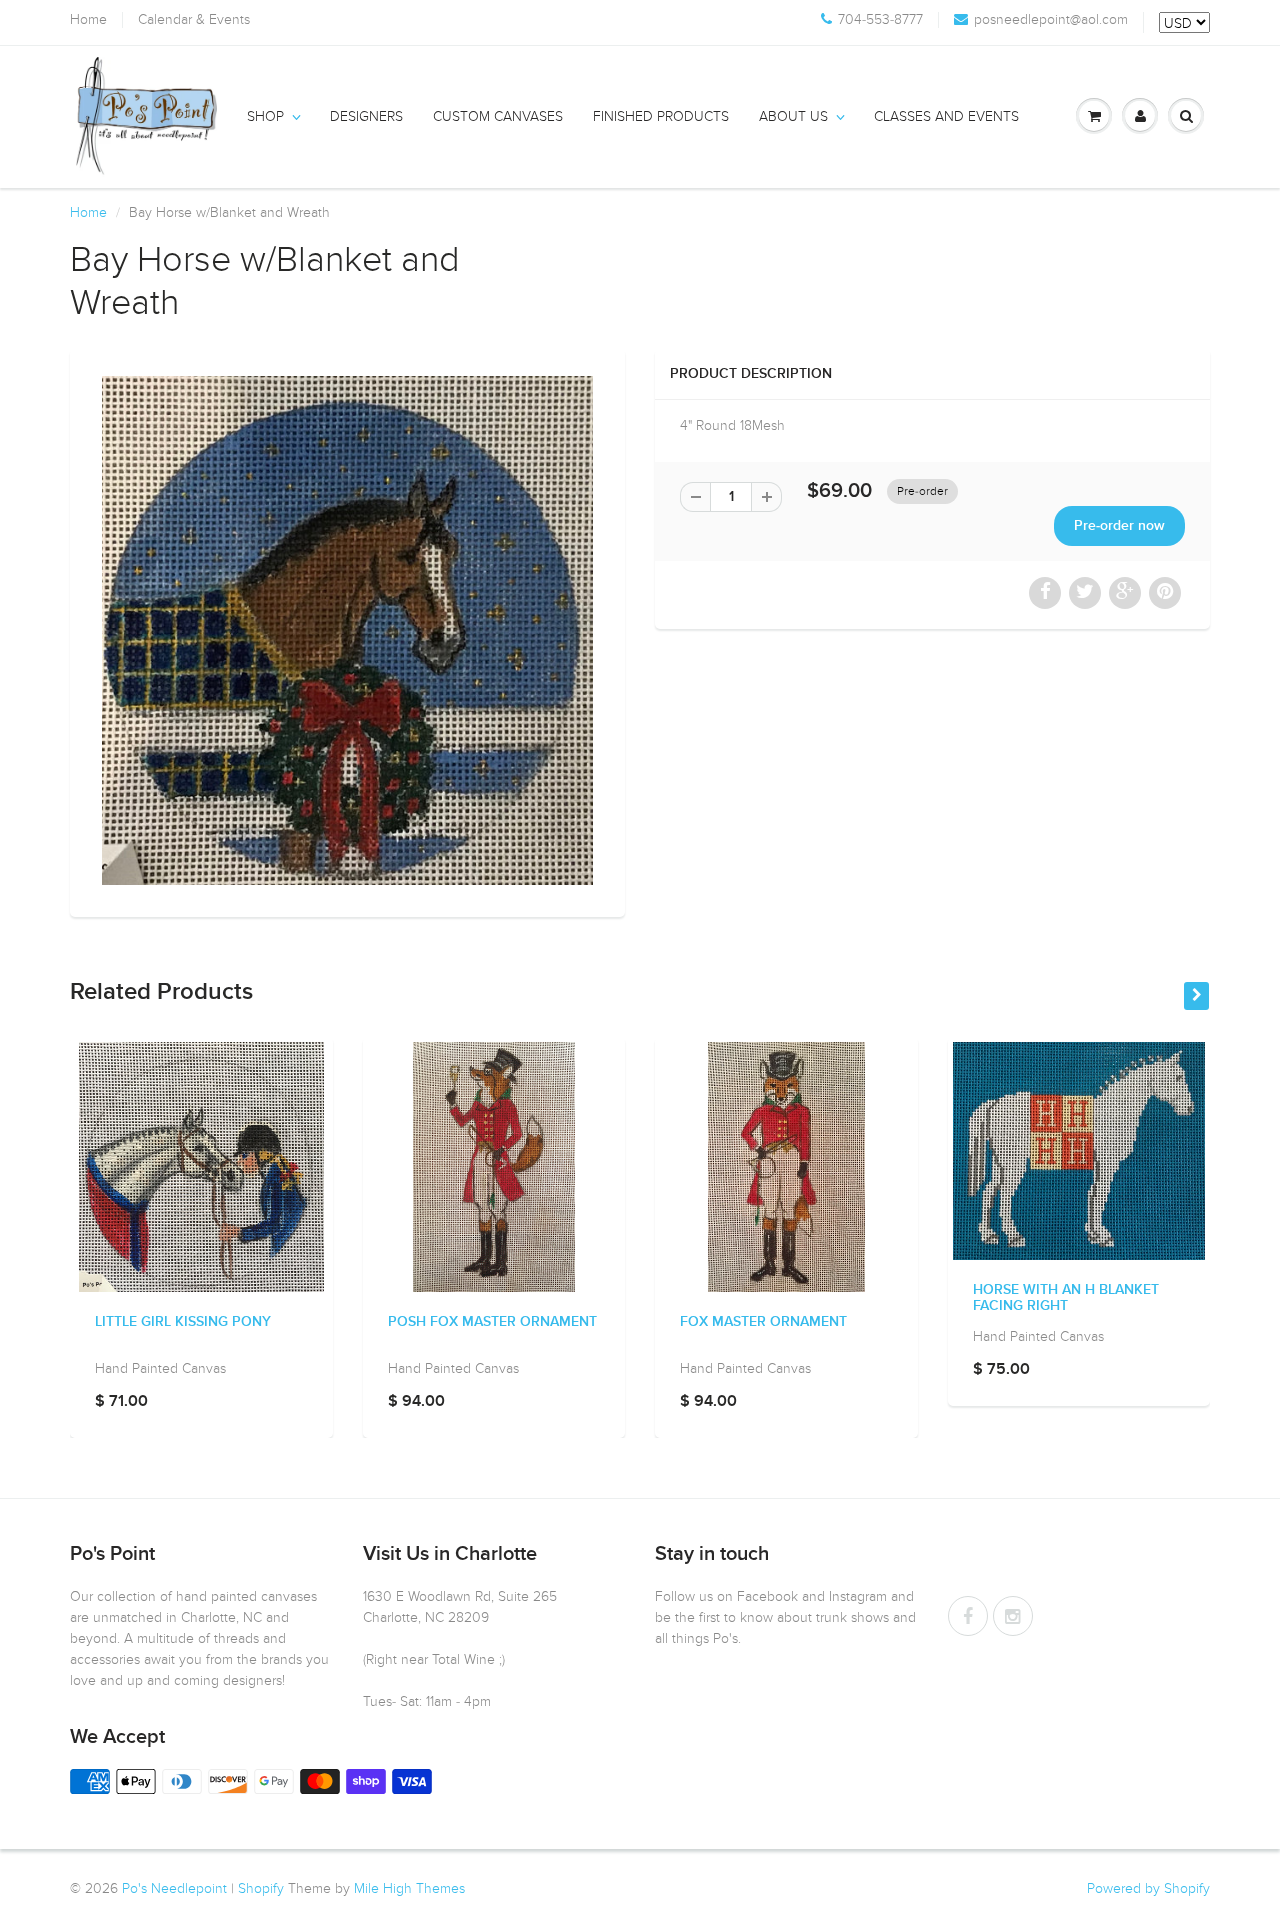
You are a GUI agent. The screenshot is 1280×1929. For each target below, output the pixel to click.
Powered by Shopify (1148, 1888)
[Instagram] (1013, 1616)
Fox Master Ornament (763, 1322)
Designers (366, 116)
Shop (265, 116)
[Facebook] (968, 1616)
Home (88, 20)
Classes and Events (946, 116)
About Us (793, 116)
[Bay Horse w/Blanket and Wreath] (347, 630)
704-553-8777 (880, 20)
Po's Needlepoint (174, 1888)
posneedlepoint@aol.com (1051, 20)
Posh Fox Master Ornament (492, 1322)
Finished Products (661, 116)
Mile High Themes (409, 1888)
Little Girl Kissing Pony (183, 1322)
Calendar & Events (194, 20)
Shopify (261, 1888)
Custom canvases (498, 116)
